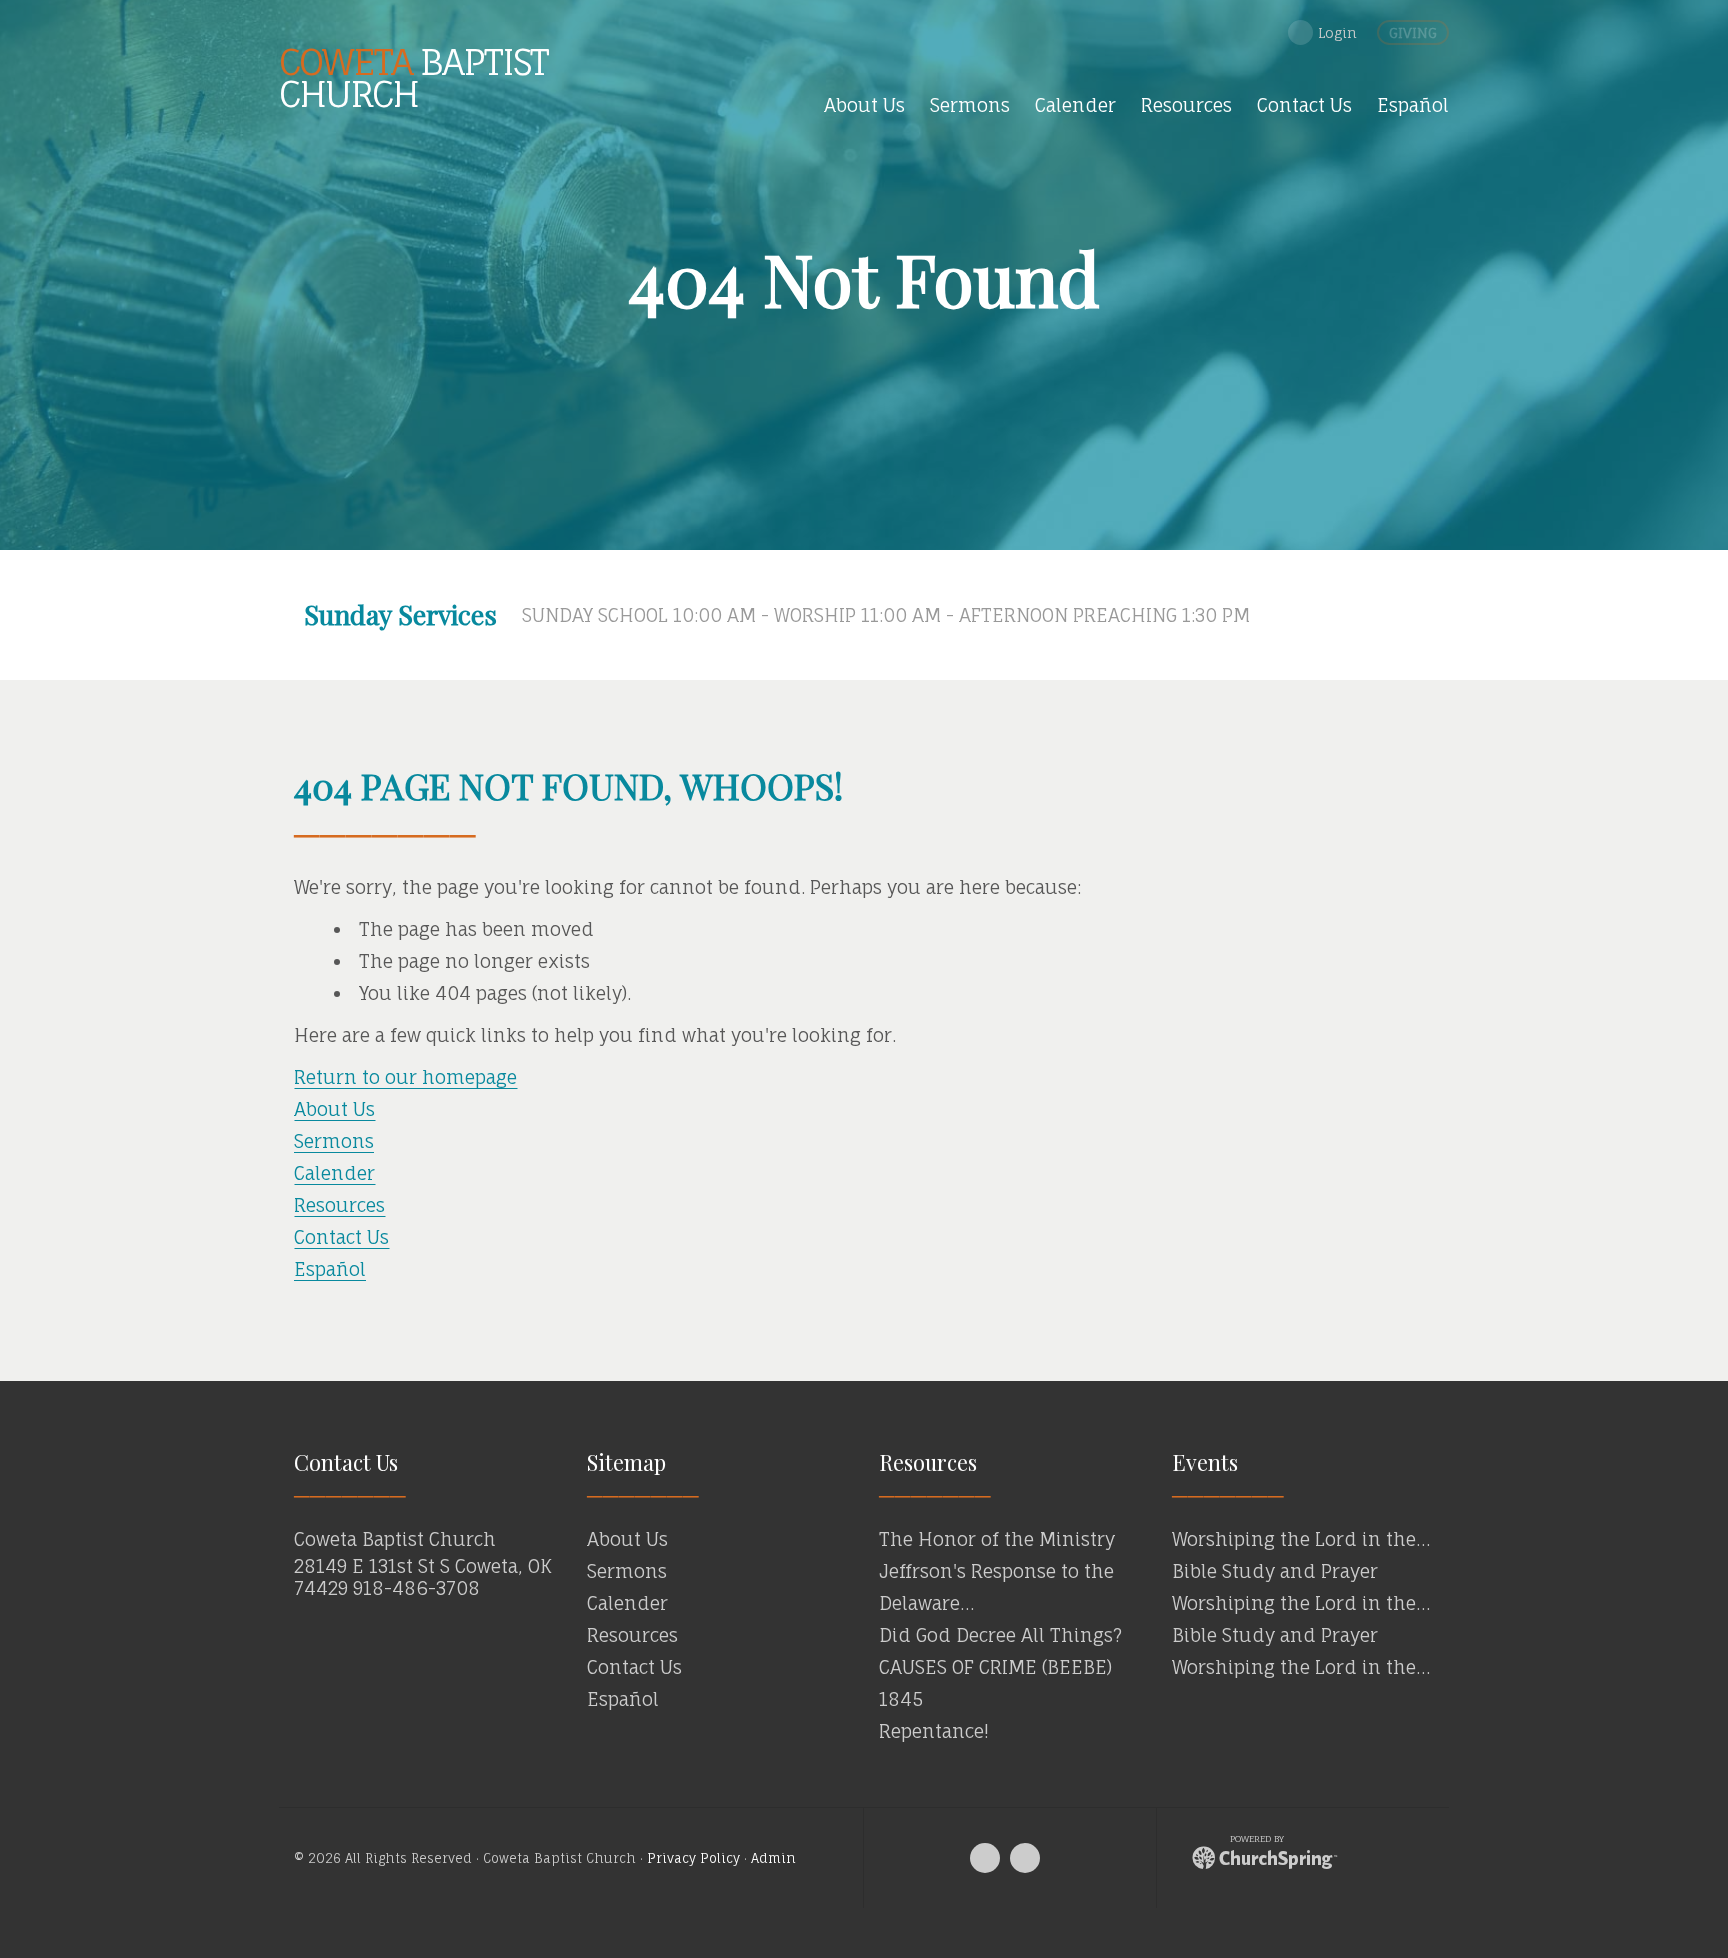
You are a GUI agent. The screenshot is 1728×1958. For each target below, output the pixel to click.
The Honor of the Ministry (997, 1539)
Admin (773, 1858)
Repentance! (934, 1731)
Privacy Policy (693, 1858)
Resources (339, 1205)
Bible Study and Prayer (1275, 1571)
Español (330, 1269)
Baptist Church (413, 77)
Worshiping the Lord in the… (1301, 1539)
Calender (334, 1173)
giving (1413, 32)
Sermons (334, 1141)
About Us (334, 1109)
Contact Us (341, 1237)
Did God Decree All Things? (1000, 1635)
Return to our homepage (405, 1077)
